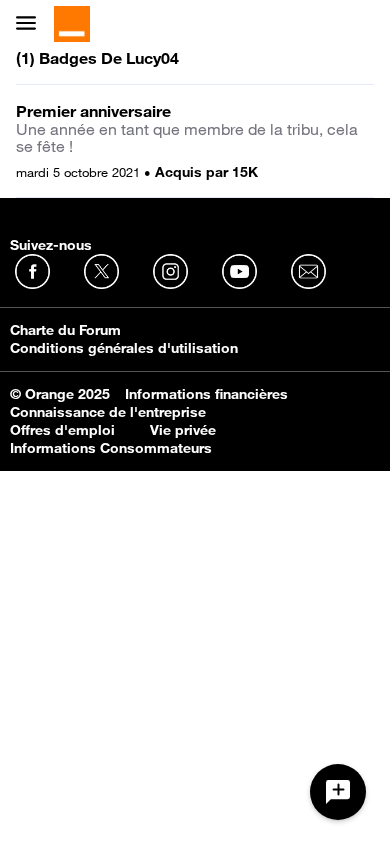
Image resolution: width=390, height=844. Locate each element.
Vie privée (183, 430)
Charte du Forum (65, 330)
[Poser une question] (338, 792)
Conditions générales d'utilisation (124, 348)
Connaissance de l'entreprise (108, 412)
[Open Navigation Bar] (32, 24)
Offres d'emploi (62, 430)
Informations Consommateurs (111, 448)
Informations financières (206, 394)
